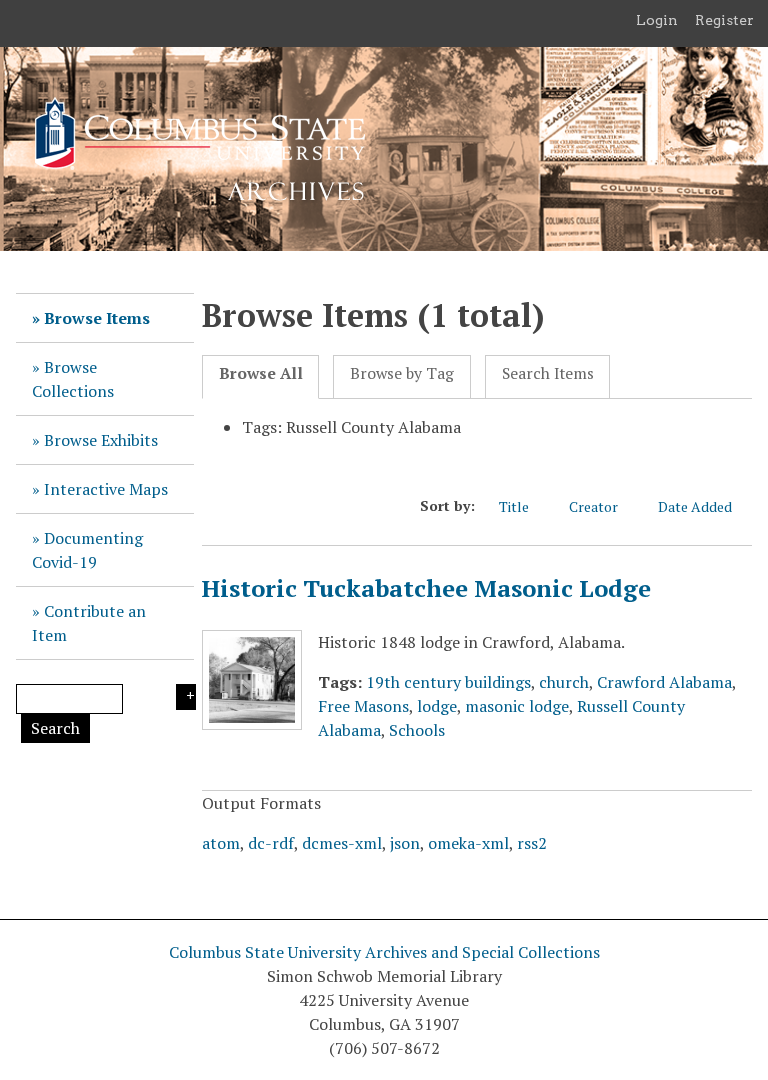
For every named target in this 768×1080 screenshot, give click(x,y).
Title (514, 506)
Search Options (186, 697)
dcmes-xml (342, 843)
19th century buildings (448, 682)
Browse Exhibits (101, 440)
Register (724, 20)
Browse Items (97, 318)
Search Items (548, 373)
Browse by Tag (402, 373)
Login (657, 20)
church (564, 682)
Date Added (695, 506)
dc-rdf (271, 843)
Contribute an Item (89, 623)
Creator (593, 506)
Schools (417, 730)
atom (221, 843)
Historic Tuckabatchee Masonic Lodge (426, 588)
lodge (437, 706)
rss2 (532, 843)
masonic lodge (517, 706)
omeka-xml (468, 843)
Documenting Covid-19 (87, 550)
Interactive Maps (106, 489)
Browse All (261, 373)
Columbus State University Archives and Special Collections (384, 952)
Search (55, 728)
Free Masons (363, 706)
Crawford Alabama (664, 682)
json (405, 843)
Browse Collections (73, 379)
